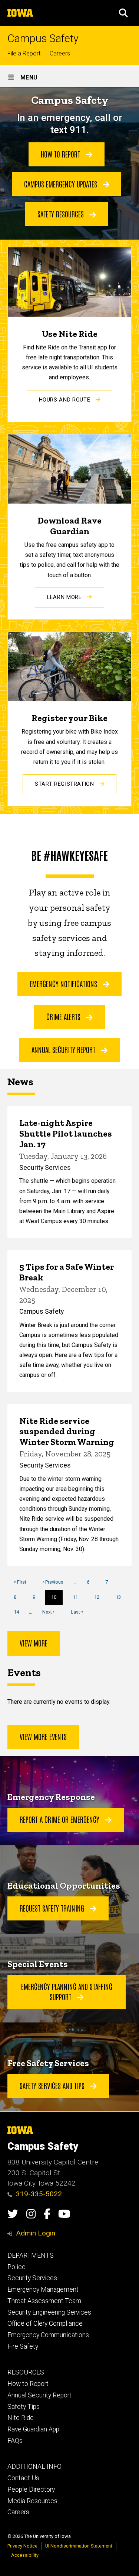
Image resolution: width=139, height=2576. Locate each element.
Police (16, 2267)
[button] (123, 13)
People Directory (31, 2489)
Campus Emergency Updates (62, 184)
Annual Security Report (64, 1049)
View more (34, 1643)
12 (100, 1597)
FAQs (15, 2441)
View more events (43, 1736)
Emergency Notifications (64, 984)
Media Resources (32, 2501)
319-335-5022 (39, 2194)
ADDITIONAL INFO (34, 2467)
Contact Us (23, 2478)
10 (57, 1600)
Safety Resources (62, 214)
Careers (60, 53)
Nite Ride (21, 2418)
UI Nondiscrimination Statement (79, 2546)
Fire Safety (23, 2346)
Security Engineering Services (49, 2312)
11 (78, 1597)
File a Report (24, 53)
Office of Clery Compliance (45, 2323)
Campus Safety (43, 39)
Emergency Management (43, 2289)
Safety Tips (24, 2407)
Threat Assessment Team (44, 2301)
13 (121, 1597)
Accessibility (25, 2555)
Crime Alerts (64, 1016)
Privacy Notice (22, 2546)
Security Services (32, 2278)
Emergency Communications (48, 2335)
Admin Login (36, 2233)
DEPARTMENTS (31, 2255)
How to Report (61, 154)
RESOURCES (26, 2372)
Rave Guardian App (33, 2429)
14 (19, 1612)
